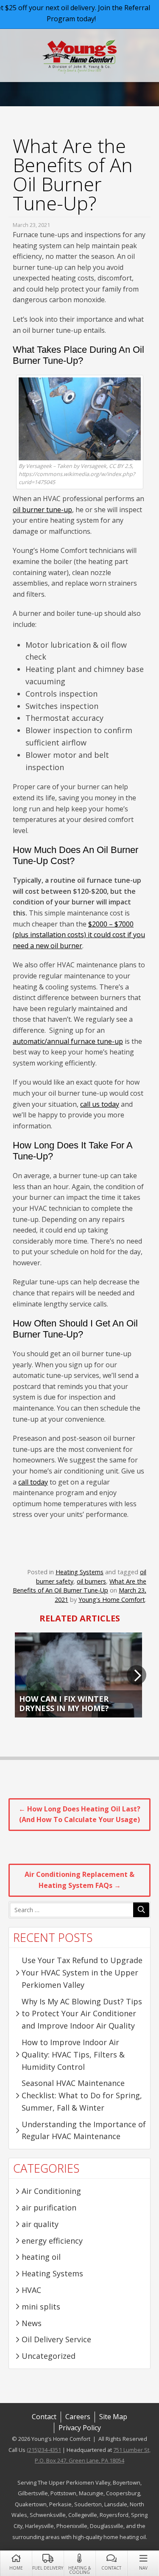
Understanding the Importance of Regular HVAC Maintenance (84, 2130)
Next (137, 1675)
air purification (49, 2208)
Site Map (113, 2417)
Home (16, 2568)
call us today (100, 1104)
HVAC (31, 2290)
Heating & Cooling (79, 2570)
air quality (40, 2224)
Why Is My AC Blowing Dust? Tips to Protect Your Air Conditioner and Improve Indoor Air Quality (82, 2014)
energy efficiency (52, 2241)
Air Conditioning (51, 2191)
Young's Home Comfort (79, 57)
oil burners (91, 1581)
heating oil (41, 2257)
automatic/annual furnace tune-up (68, 1041)
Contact (111, 2568)
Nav (143, 2568)
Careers (78, 2417)
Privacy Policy (80, 2428)
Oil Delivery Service (56, 2339)
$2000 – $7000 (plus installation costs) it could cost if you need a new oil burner (79, 935)
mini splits (41, 2307)
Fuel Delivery (48, 2568)
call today (33, 1482)
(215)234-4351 (44, 2450)
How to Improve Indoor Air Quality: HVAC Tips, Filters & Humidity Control (73, 2055)
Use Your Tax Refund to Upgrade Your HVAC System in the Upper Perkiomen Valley (82, 1972)
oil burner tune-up (42, 510)
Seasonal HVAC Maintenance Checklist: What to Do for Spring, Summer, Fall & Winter (82, 2095)
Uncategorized (49, 2356)
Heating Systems (79, 1572)
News (32, 2323)
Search (141, 1910)
